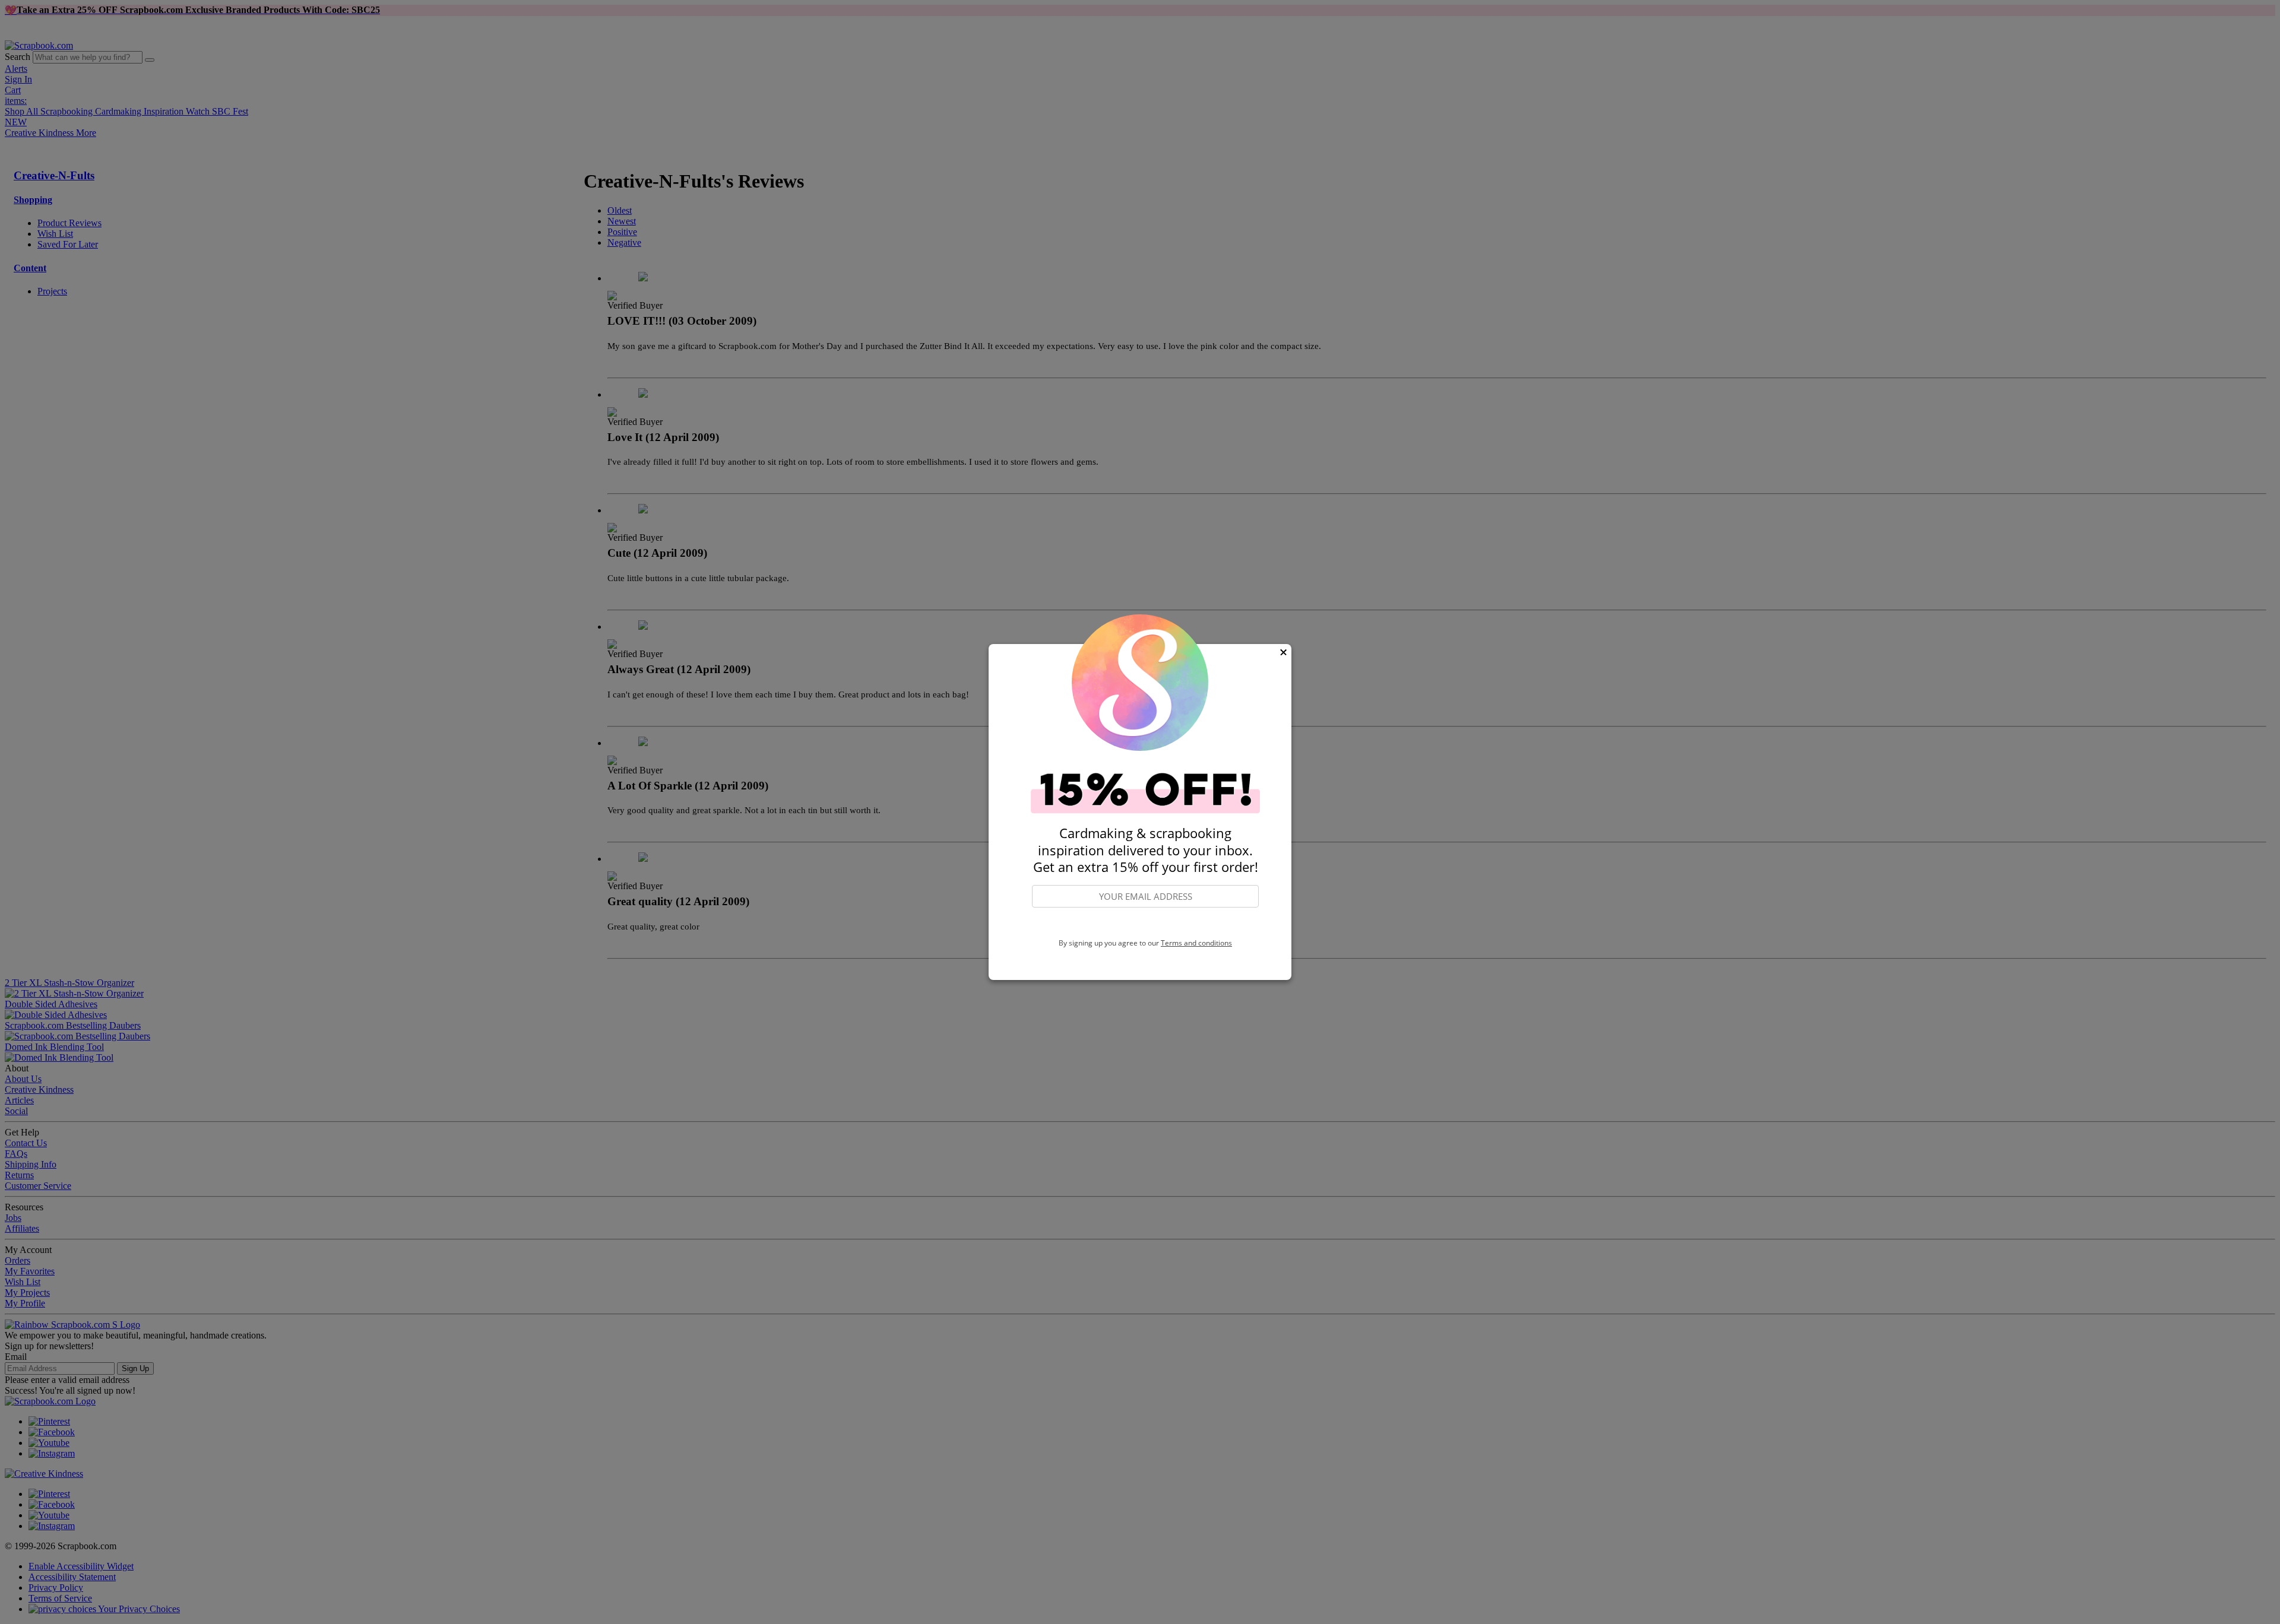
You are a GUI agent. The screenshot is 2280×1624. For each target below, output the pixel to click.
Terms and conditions (1196, 943)
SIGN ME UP (1145, 924)
